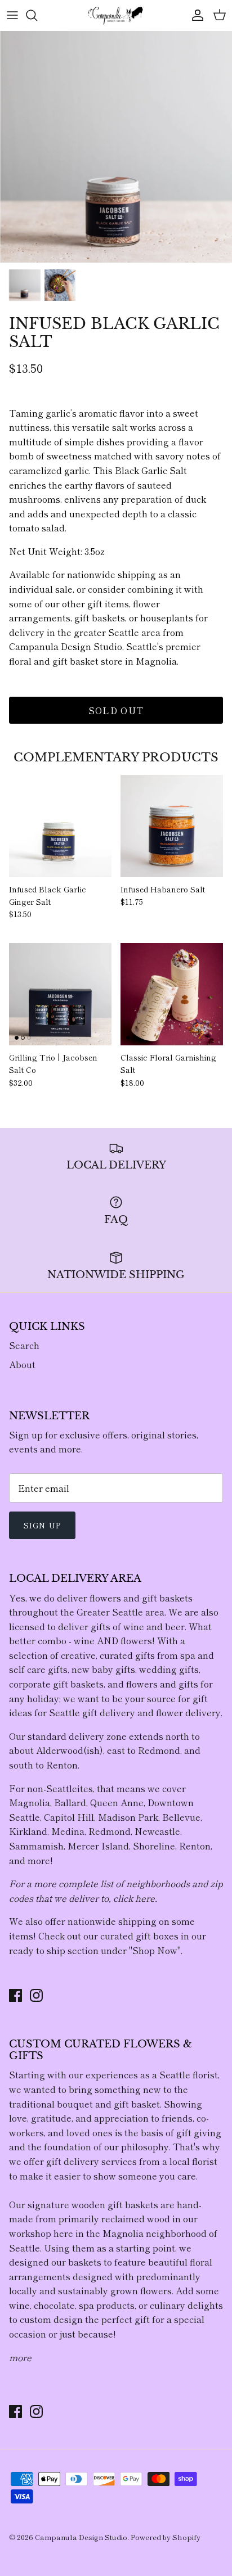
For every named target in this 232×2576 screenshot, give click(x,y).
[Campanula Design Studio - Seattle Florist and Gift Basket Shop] (116, 15)
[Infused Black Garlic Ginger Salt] (60, 826)
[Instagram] (36, 1995)
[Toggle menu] (12, 15)
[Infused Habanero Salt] (172, 826)
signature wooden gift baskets (93, 2204)
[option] (116, 147)
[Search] (37, 15)
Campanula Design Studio (81, 2537)
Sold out (116, 710)
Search (24, 1345)
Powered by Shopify (166, 2537)
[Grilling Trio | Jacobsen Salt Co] (60, 994)
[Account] (195, 15)
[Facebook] (15, 1995)
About (22, 1364)
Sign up (42, 1525)
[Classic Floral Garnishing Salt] (172, 994)
